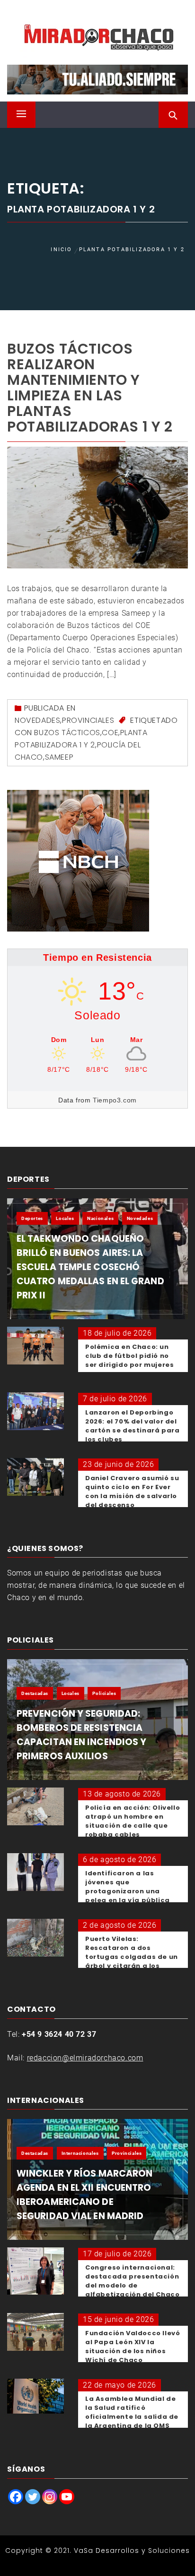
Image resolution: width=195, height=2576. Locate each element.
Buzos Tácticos (67, 733)
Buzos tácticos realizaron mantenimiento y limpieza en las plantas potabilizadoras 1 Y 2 (90, 388)
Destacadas (35, 1693)
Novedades (37, 720)
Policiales (104, 1693)
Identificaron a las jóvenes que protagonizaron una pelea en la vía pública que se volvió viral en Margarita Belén (128, 1896)
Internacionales (80, 2153)
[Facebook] (16, 2497)
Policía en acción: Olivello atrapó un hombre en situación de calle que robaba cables (133, 1821)
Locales (65, 1218)
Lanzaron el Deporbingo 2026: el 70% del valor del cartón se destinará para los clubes (132, 1426)
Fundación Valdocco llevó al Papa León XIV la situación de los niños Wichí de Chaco (133, 2347)
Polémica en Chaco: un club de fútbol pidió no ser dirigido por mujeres (129, 1356)
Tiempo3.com (115, 1100)
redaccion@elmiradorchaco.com (85, 2058)
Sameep (59, 757)
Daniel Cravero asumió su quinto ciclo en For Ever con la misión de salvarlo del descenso (132, 1491)
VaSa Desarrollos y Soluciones (132, 2551)
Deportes (32, 1218)
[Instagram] (50, 2497)
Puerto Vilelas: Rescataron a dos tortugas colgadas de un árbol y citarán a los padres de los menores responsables (132, 1961)
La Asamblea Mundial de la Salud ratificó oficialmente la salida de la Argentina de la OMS (132, 2412)
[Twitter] (33, 2497)
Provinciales (88, 720)
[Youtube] (67, 2497)
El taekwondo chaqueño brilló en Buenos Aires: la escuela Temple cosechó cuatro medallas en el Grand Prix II (90, 1267)
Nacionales (100, 1218)
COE (110, 733)
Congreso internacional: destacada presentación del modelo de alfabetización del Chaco (132, 2281)
